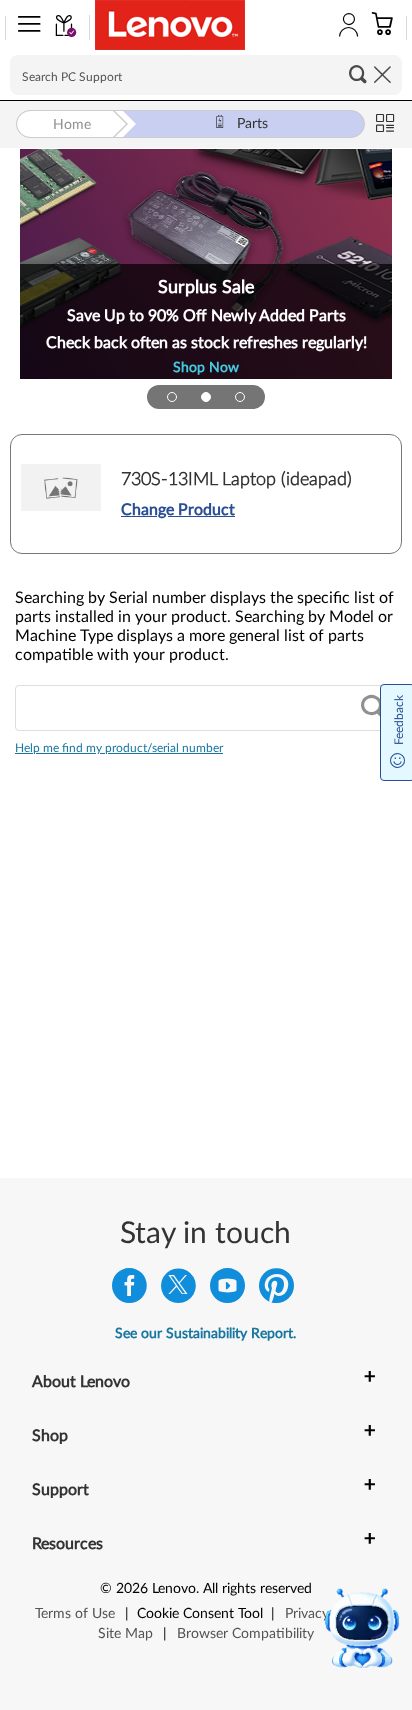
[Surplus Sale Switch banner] (206, 397)
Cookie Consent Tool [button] (200, 1614)
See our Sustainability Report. (205, 1334)
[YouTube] (227, 1290)
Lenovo (174, 1589)
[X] (178, 1290)
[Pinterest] (276, 1290)
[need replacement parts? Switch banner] (240, 397)
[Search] (373, 708)
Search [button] (358, 74)
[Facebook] (129, 1290)
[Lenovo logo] (170, 25)
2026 (132, 1589)
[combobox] (206, 708)
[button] (25, 28)
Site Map (125, 1634)
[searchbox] (206, 75)
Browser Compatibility (245, 1634)
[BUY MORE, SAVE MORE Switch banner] (172, 397)
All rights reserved (257, 1589)
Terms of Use (75, 1614)
